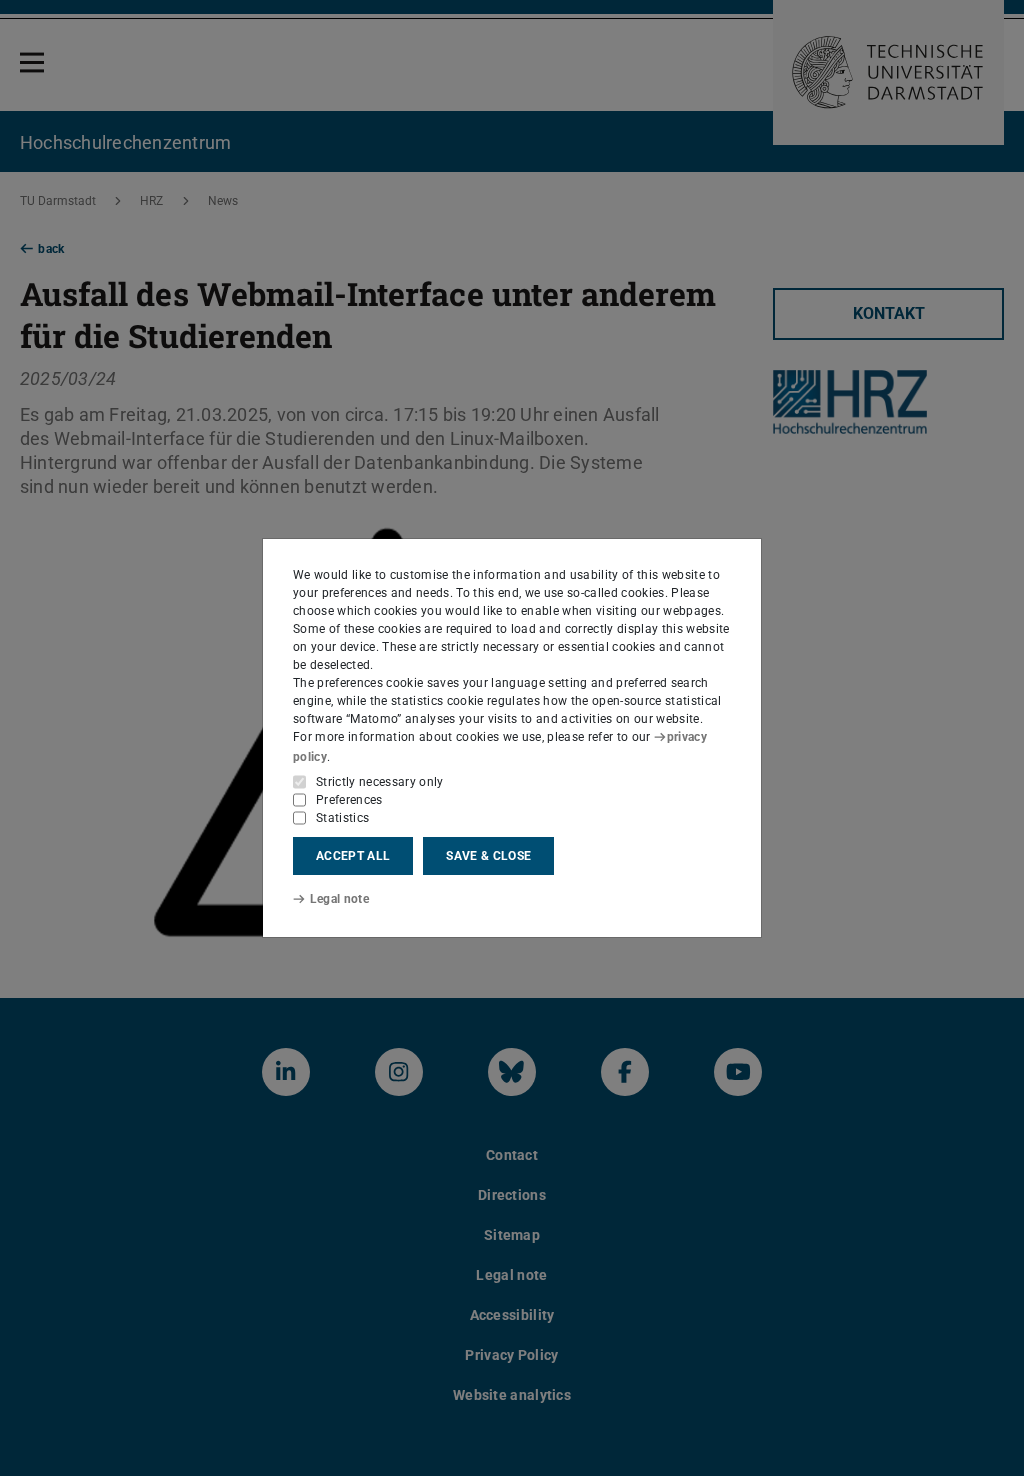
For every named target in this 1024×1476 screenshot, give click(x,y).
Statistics (342, 818)
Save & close (488, 856)
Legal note (339, 899)
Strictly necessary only (380, 782)
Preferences (349, 800)
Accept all (353, 856)
